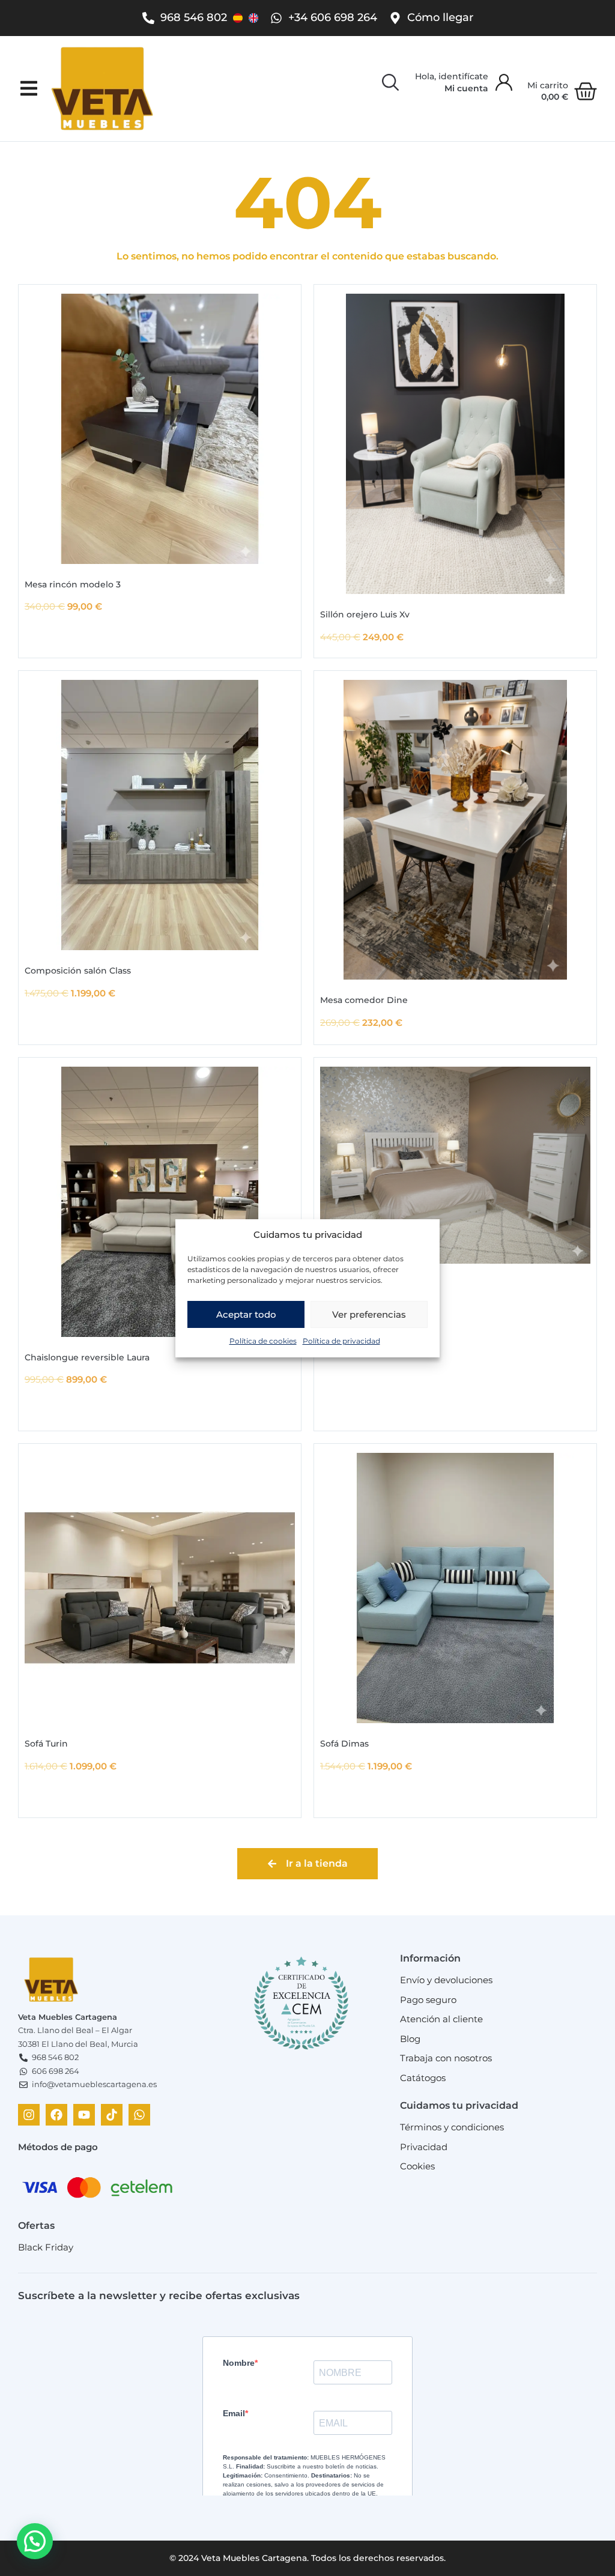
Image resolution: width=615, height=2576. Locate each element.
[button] (29, 89)
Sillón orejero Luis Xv (365, 614)
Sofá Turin (46, 1744)
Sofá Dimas (344, 1744)
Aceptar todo (246, 1314)
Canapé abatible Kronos (372, 1284)
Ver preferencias (369, 1314)
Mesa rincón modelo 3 (73, 584)
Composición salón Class (78, 971)
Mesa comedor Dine (364, 1000)
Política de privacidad (341, 1341)
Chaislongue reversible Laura (87, 1357)
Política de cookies (263, 1341)
